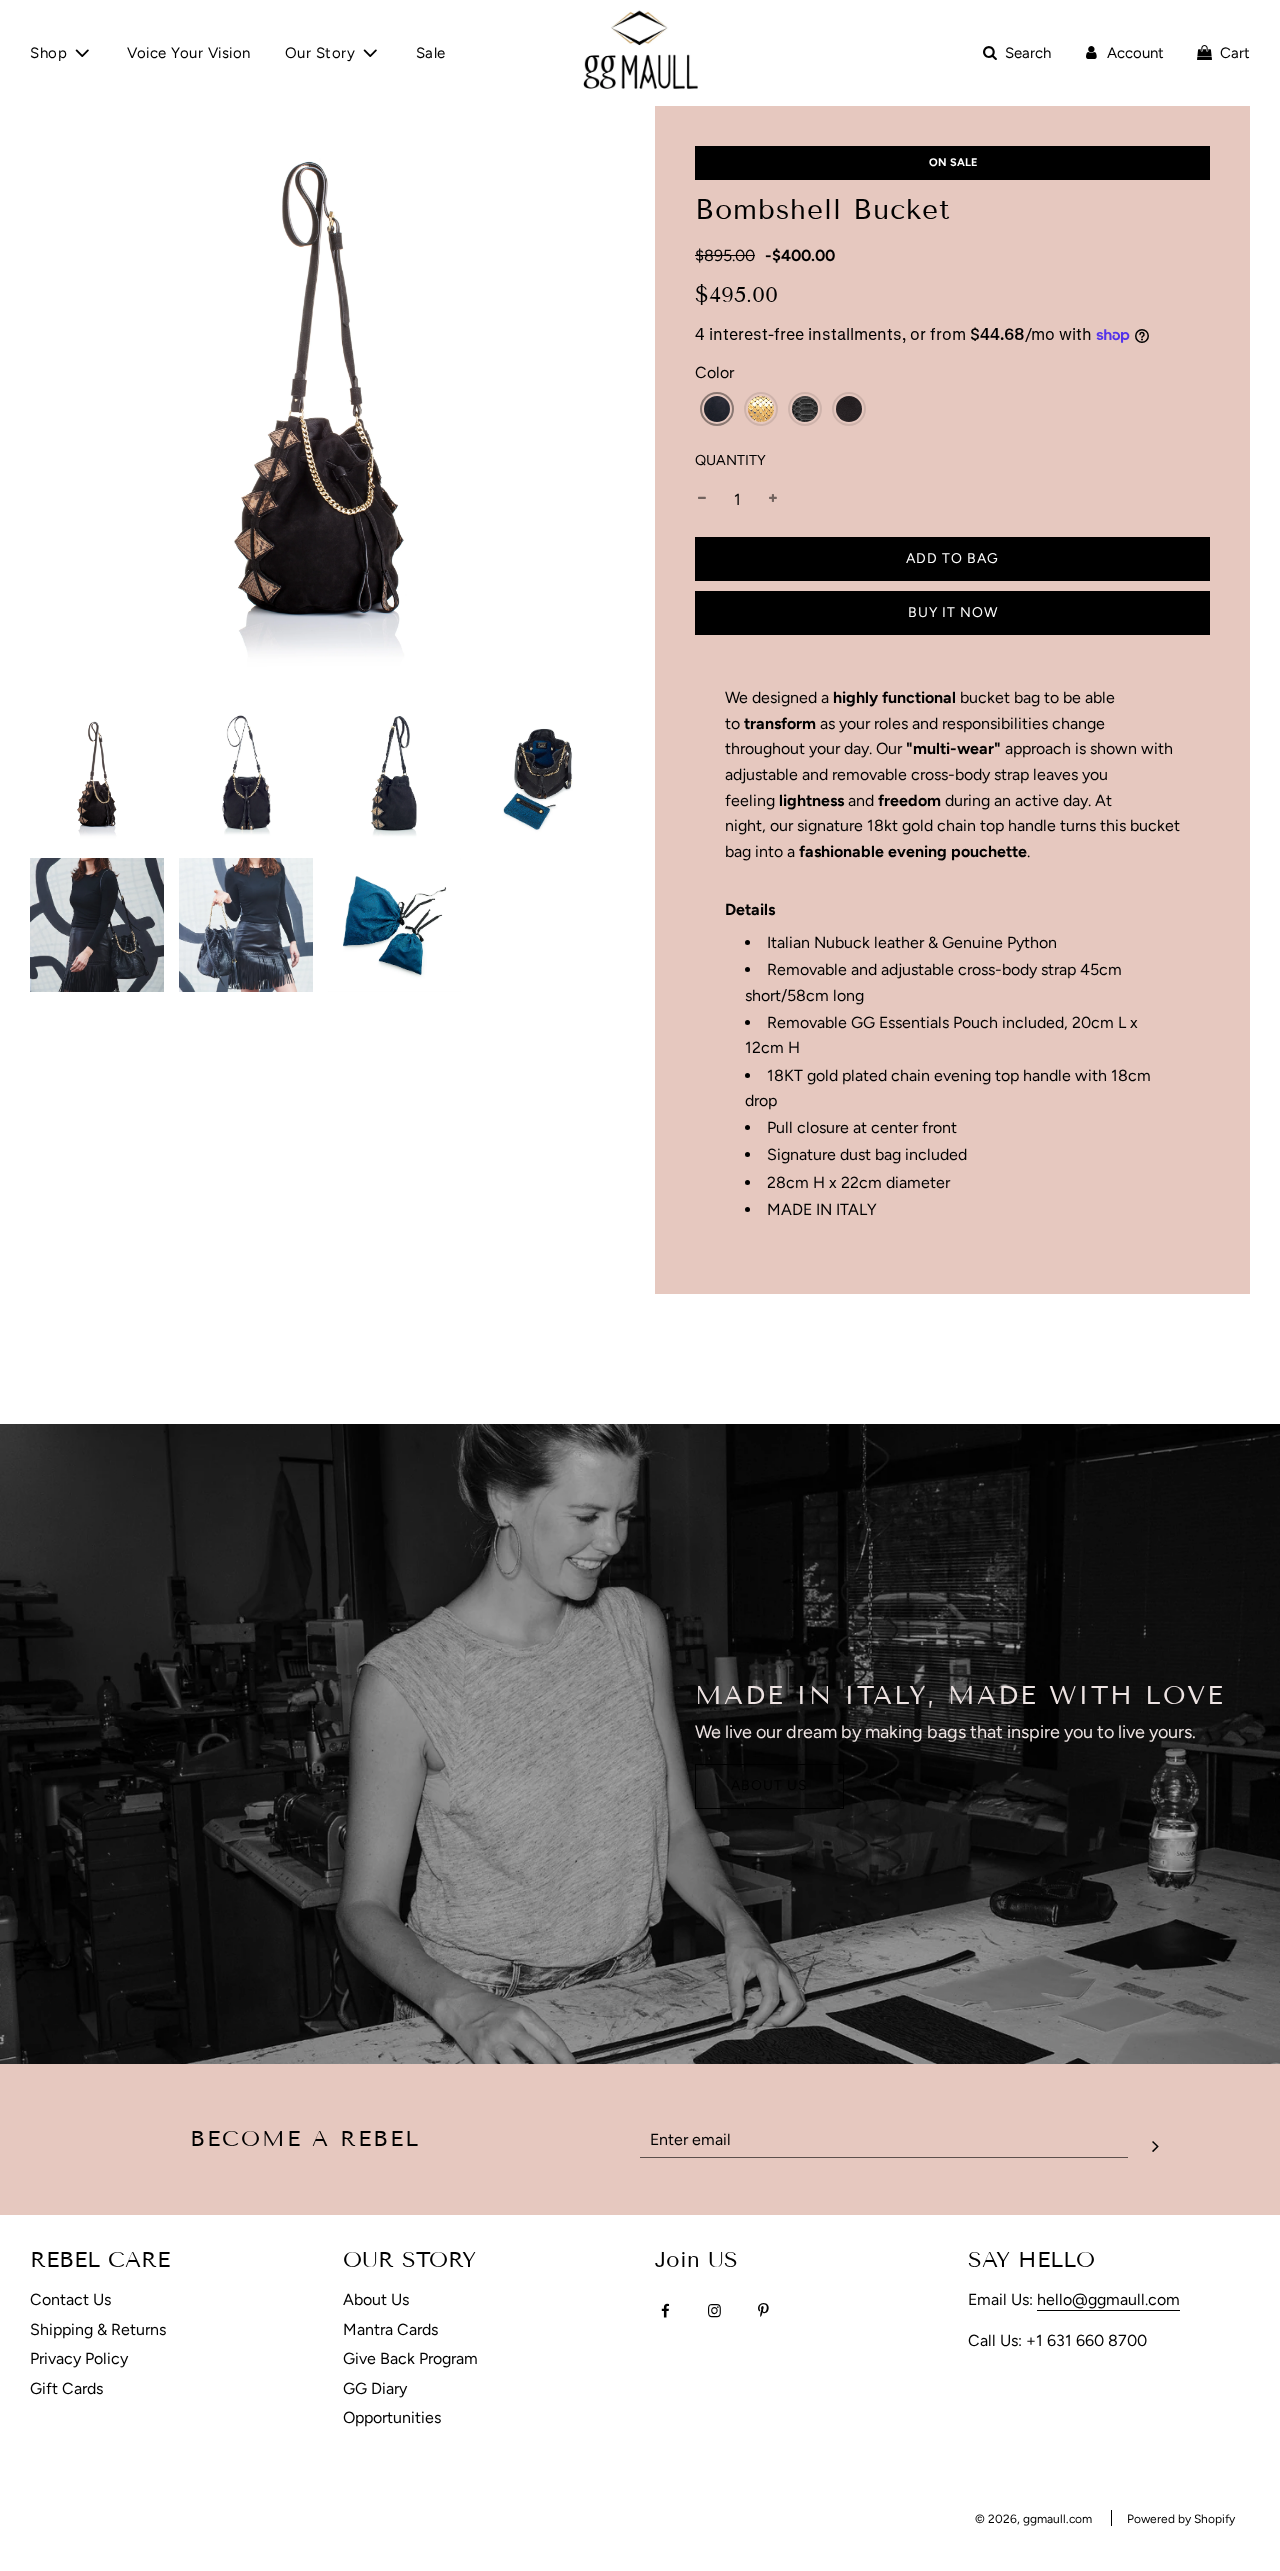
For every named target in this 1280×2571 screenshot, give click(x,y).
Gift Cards (66, 2388)
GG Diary (375, 2388)
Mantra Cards (390, 2329)
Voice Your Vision (189, 53)
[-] (702, 500)
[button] (717, 409)
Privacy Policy (79, 2358)
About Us (769, 1785)
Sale (431, 53)
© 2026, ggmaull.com (1033, 2519)
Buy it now (953, 612)
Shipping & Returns (98, 2329)
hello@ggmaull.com (1108, 2299)
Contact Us (70, 2299)
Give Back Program (410, 2358)
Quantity (730, 460)
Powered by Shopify (1181, 2519)
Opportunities (392, 2417)
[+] (773, 500)
